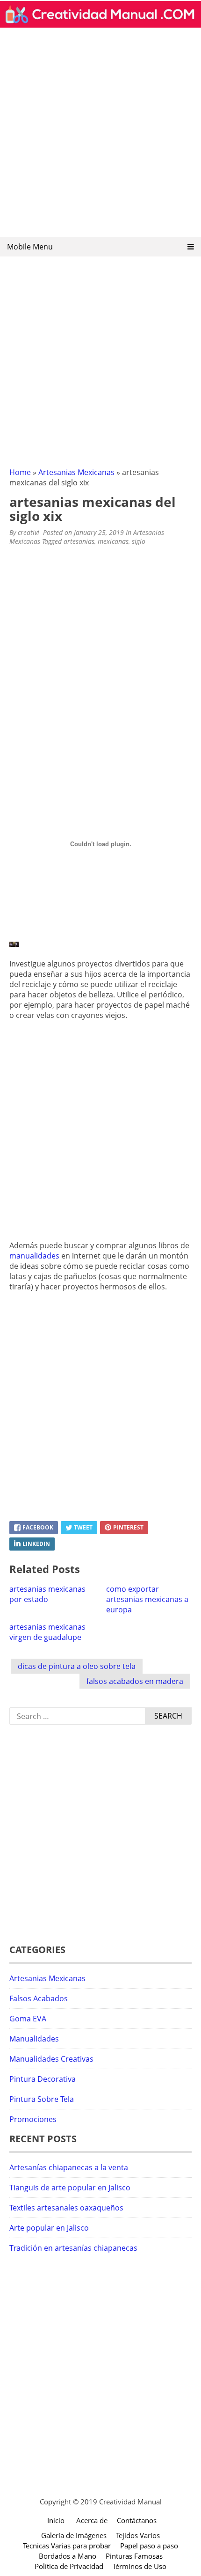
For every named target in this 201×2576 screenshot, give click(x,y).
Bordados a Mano (68, 2556)
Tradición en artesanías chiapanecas (73, 2248)
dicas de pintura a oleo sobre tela (77, 1666)
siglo (139, 541)
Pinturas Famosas (134, 2556)
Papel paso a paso (149, 2546)
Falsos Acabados (39, 1998)
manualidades (34, 1256)
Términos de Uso (140, 2566)
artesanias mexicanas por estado (47, 1594)
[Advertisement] (100, 135)
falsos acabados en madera (135, 1681)
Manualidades (34, 2039)
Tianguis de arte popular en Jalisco (70, 2188)
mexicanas (113, 541)
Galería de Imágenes (74, 2535)
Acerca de (92, 2520)
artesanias (79, 541)
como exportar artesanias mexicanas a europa (147, 1599)
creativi (29, 532)
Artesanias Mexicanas (76, 472)
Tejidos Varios (138, 2535)
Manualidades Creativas (51, 2059)
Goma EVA (28, 2019)
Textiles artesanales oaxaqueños (66, 2208)
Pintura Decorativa (43, 2079)
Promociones (33, 2119)
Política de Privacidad (69, 2566)
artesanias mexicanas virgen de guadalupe (47, 1632)
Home (20, 472)
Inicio (56, 2520)
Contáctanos (137, 2520)
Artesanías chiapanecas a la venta (69, 2167)
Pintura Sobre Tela (42, 2099)
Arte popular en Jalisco (49, 2228)
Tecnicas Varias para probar (67, 2546)
